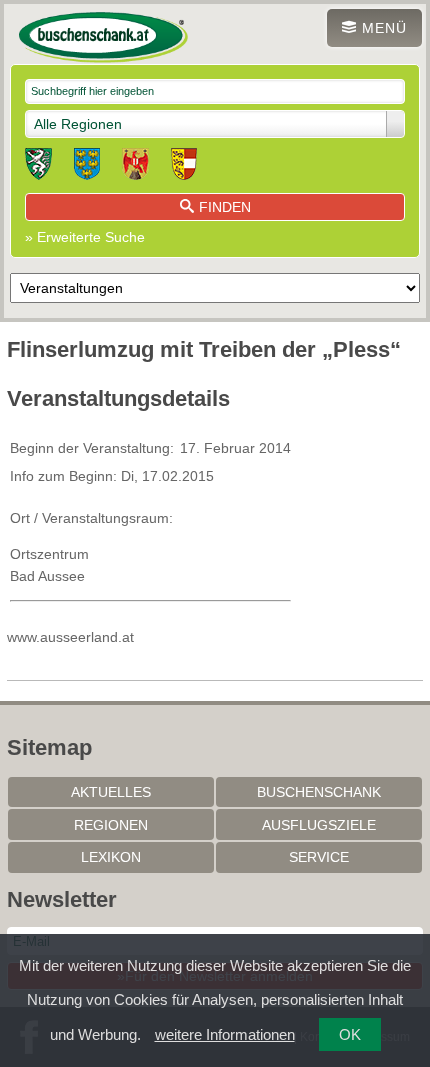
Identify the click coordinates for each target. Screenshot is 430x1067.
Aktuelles (111, 792)
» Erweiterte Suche (85, 237)
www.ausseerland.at (70, 637)
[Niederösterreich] (87, 167)
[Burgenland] (135, 167)
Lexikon (111, 857)
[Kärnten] (184, 167)
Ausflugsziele (319, 825)
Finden (225, 207)
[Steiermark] (38, 167)
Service (319, 857)
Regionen (111, 825)
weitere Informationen (225, 1034)
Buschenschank (319, 792)
